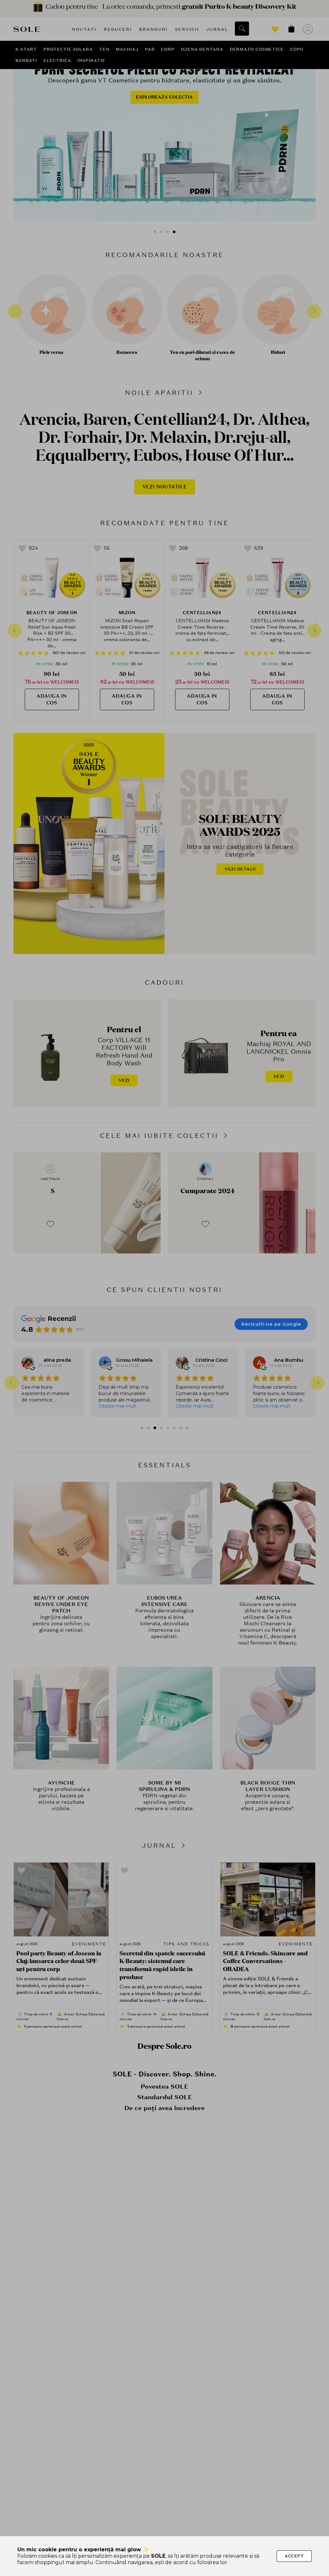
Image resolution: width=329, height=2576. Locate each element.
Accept (294, 2556)
